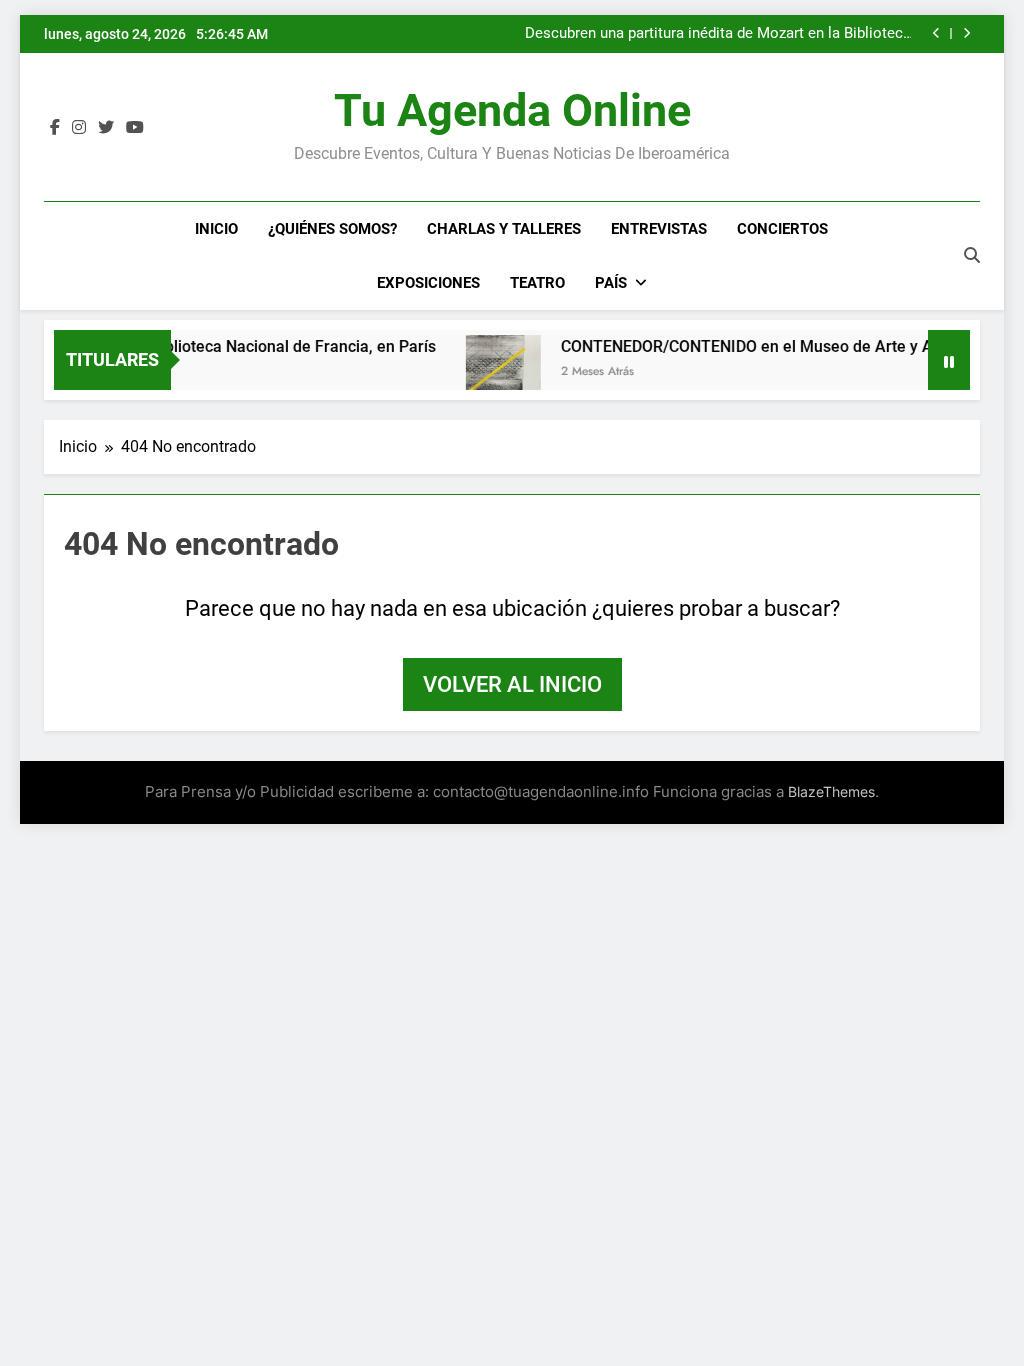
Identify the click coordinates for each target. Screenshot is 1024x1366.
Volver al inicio (512, 684)
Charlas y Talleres (504, 229)
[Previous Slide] (936, 33)
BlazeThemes (831, 791)
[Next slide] (966, 33)
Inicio (216, 229)
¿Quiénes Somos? (332, 229)
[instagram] (79, 128)
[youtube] (135, 128)
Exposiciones (428, 283)
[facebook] (55, 128)
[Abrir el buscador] (972, 255)
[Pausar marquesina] (949, 360)
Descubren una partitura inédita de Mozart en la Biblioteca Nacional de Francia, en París (718, 34)
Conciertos (782, 229)
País (611, 283)
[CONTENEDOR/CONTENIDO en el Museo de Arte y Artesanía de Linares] (487, 372)
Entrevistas (659, 229)
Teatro (537, 283)
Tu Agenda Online (512, 110)
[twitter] (106, 128)
